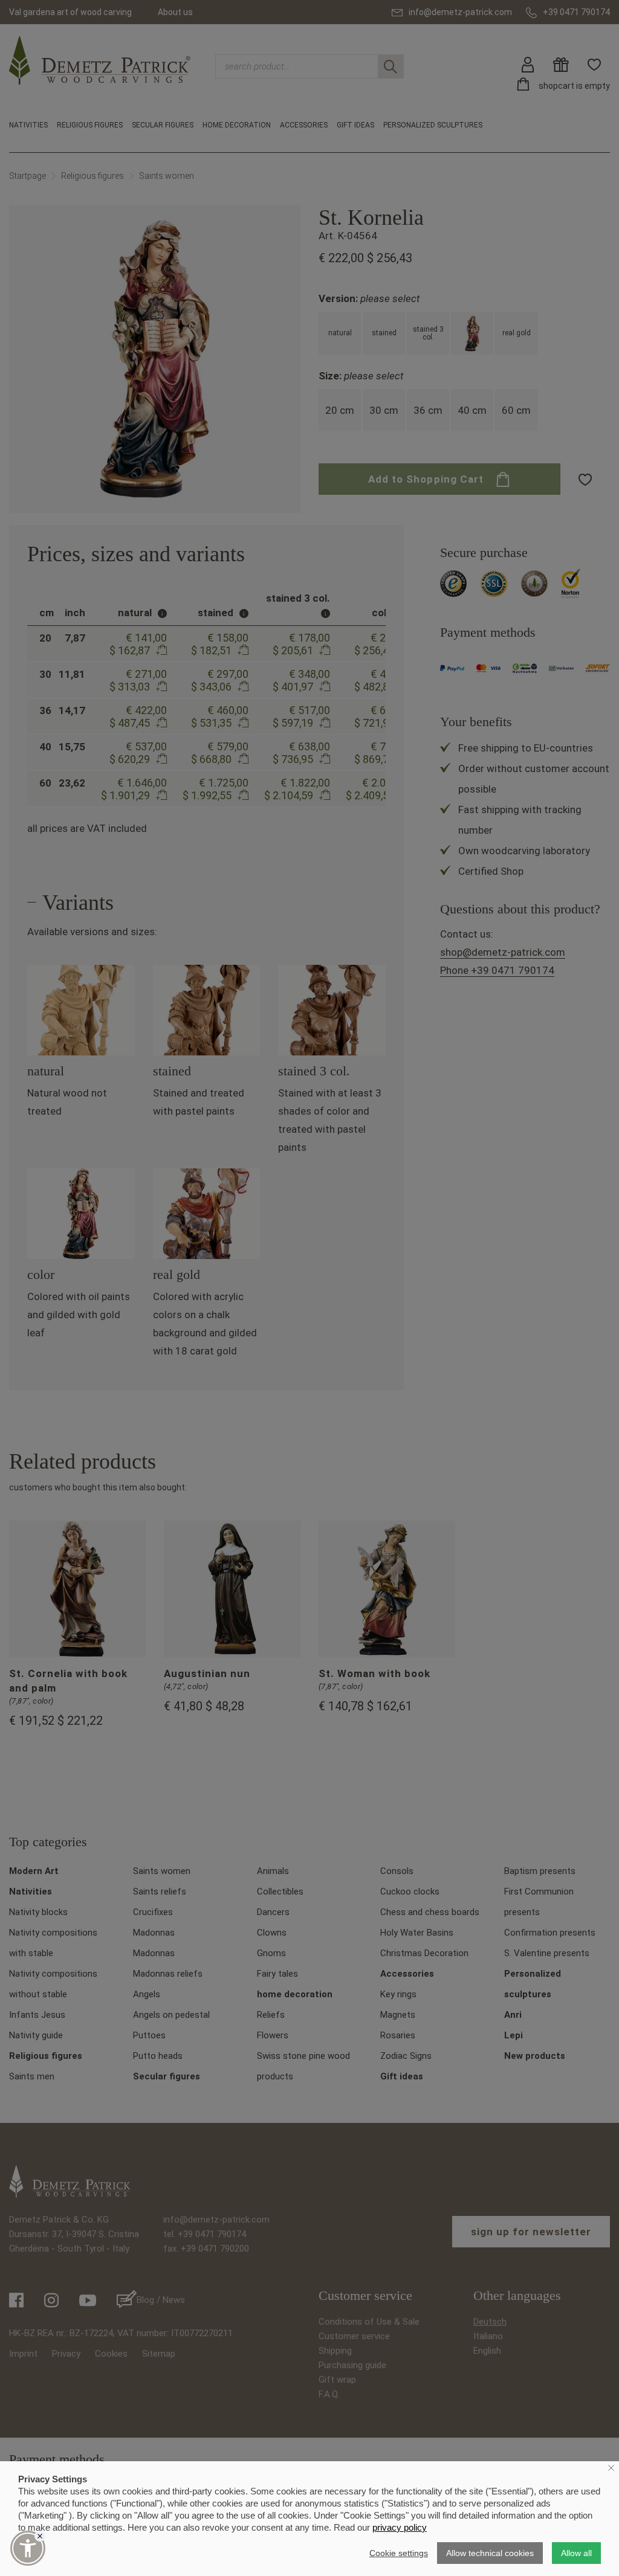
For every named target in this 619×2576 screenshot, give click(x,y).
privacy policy (400, 2527)
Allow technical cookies (490, 2553)
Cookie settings (399, 2553)
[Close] (40, 2536)
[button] (28, 2548)
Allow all (576, 2553)
